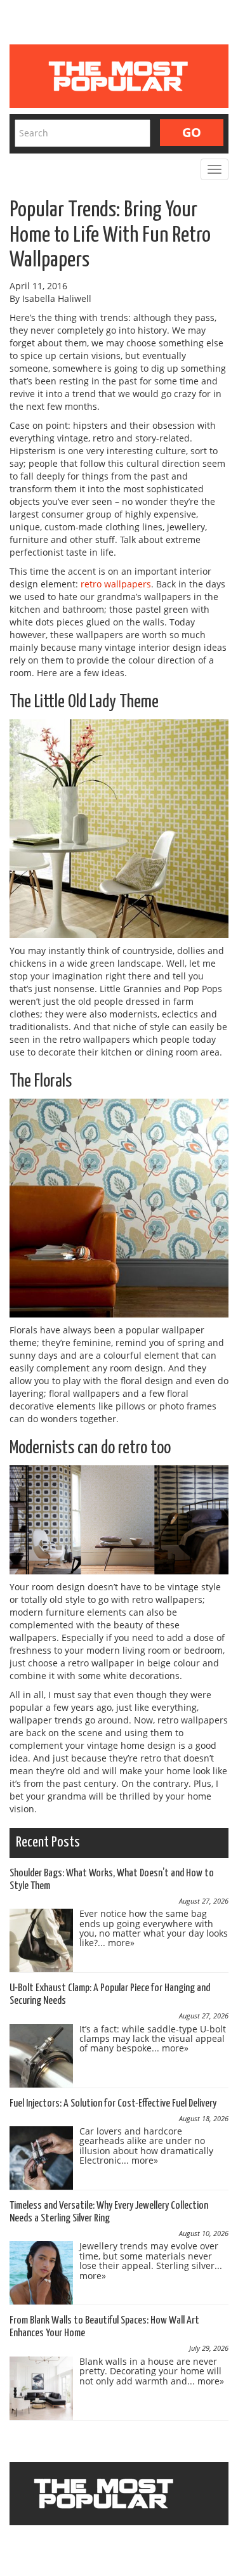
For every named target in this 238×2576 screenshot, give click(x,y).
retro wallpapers (116, 584)
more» (121, 1943)
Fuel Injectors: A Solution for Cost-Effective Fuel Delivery (113, 2104)
